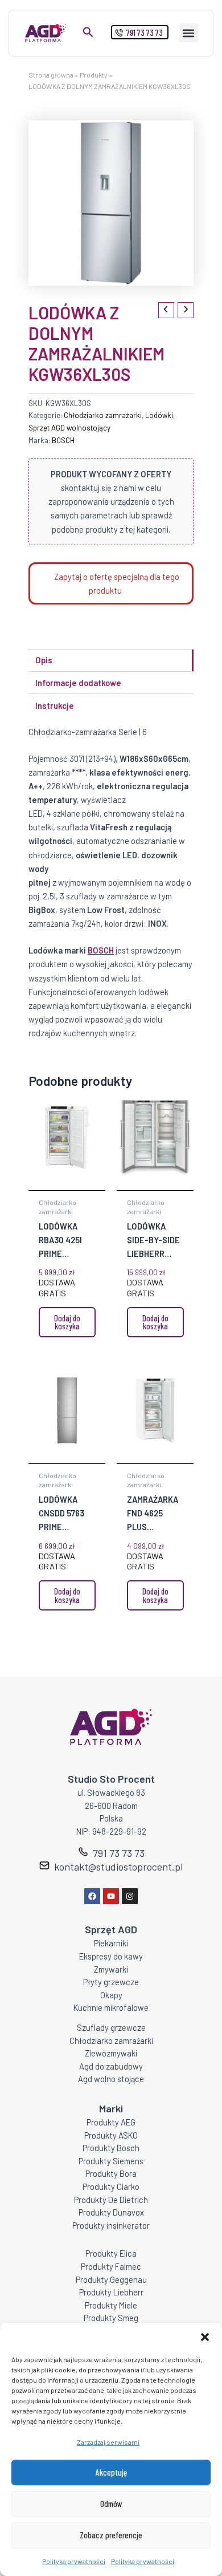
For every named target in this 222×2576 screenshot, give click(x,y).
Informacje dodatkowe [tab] (78, 683)
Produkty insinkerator (111, 2225)
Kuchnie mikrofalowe (111, 2007)
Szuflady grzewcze (111, 2027)
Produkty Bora (111, 2173)
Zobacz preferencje (111, 2535)
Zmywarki (111, 1969)
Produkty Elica (111, 2253)
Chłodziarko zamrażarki (103, 415)
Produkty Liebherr (111, 2292)
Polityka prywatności (74, 2561)
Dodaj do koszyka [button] (67, 1322)
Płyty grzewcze (111, 1982)
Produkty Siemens (111, 2161)
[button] (205, 2337)
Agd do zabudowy (111, 2066)
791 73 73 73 (119, 1853)
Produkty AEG (111, 2122)
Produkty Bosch (111, 2148)
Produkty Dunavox (111, 2212)
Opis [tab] (44, 660)
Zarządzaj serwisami (108, 2442)
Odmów (111, 2504)
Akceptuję (111, 2472)
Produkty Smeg (111, 2318)
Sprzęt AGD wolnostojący (69, 428)
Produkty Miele (111, 2305)
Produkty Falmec (111, 2266)
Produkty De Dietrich (111, 2200)
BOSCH (63, 440)
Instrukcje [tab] (55, 705)
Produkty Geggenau (111, 2279)
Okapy (111, 1995)
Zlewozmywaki (111, 2053)
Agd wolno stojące (111, 2079)
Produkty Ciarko (111, 2186)
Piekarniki (111, 1943)
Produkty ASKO (111, 2135)
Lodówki (159, 415)
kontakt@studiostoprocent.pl (118, 1867)
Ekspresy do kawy (111, 1956)
